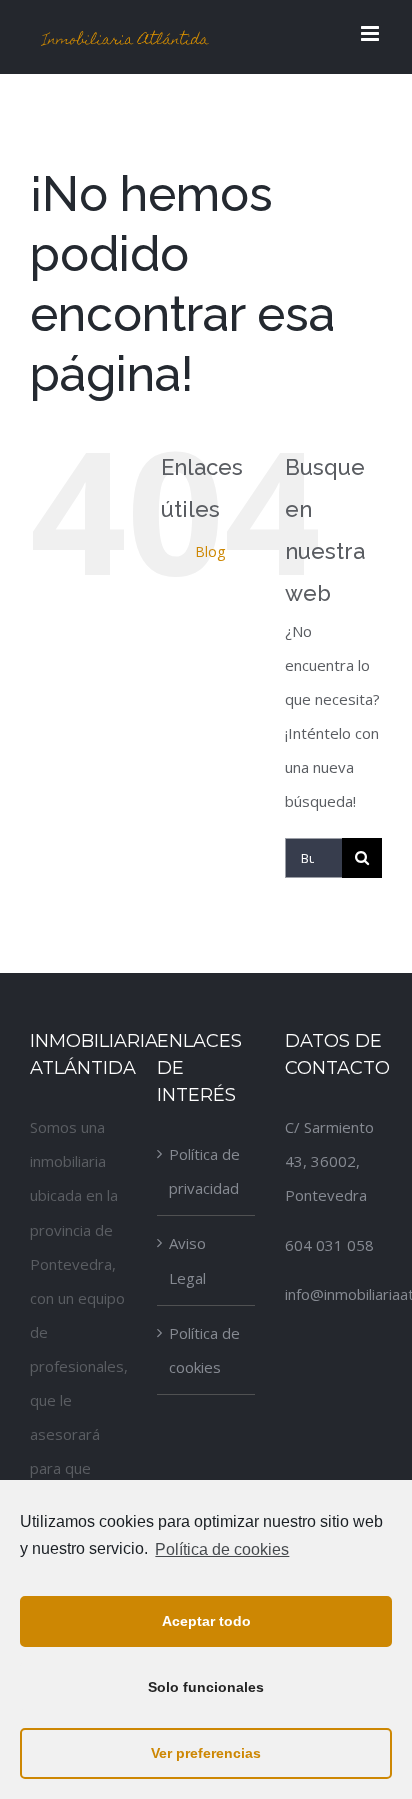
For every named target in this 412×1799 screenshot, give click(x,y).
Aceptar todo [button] (206, 1621)
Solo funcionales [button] (206, 1687)
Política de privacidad (204, 1171)
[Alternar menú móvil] (371, 33)
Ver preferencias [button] (206, 1753)
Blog (210, 551)
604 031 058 (329, 1245)
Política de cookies (204, 1350)
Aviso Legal (187, 1260)
